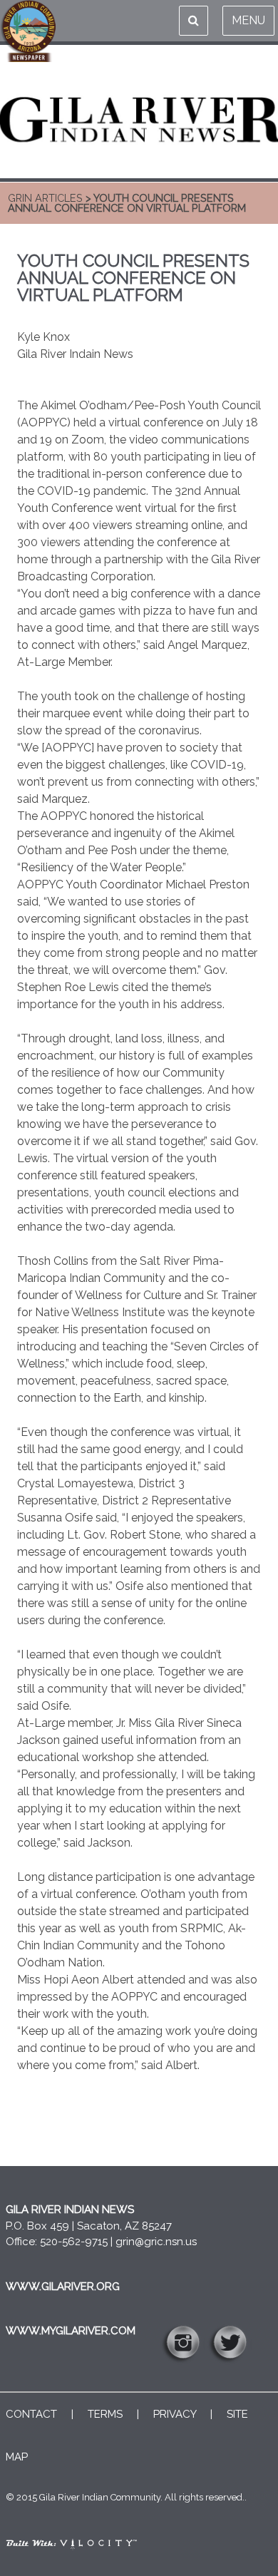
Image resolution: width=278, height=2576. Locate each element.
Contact (31, 2414)
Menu (248, 20)
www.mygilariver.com (71, 2331)
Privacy (175, 2414)
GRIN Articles (45, 198)
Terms (105, 2414)
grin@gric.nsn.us (156, 2242)
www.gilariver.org (63, 2287)
